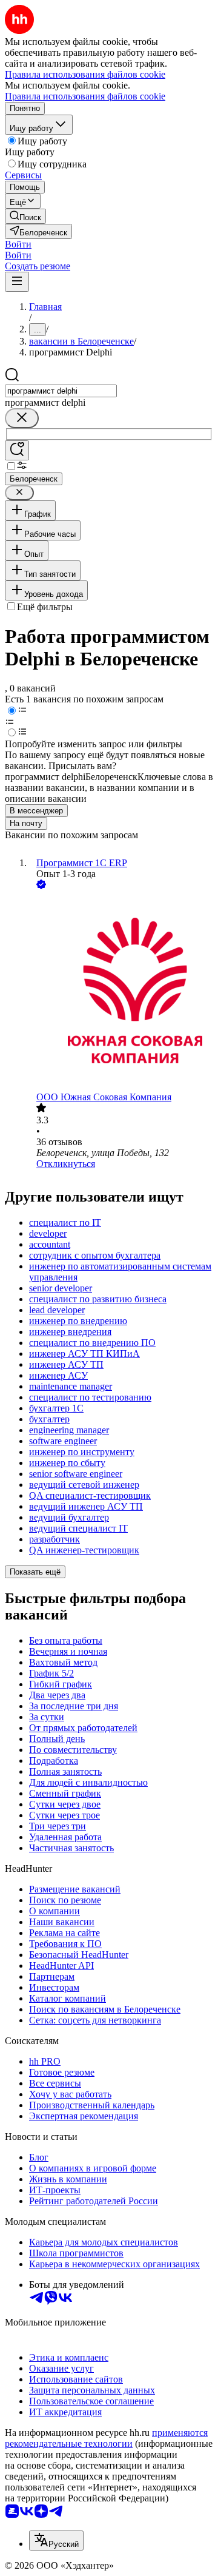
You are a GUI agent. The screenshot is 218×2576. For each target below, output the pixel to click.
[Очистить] (22, 418)
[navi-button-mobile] (17, 282)
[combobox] (61, 391)
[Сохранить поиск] (17, 450)
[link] (25, 216)
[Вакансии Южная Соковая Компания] (121, 992)
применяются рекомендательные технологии (106, 2438)
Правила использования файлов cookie (85, 96)
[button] (18, 244)
